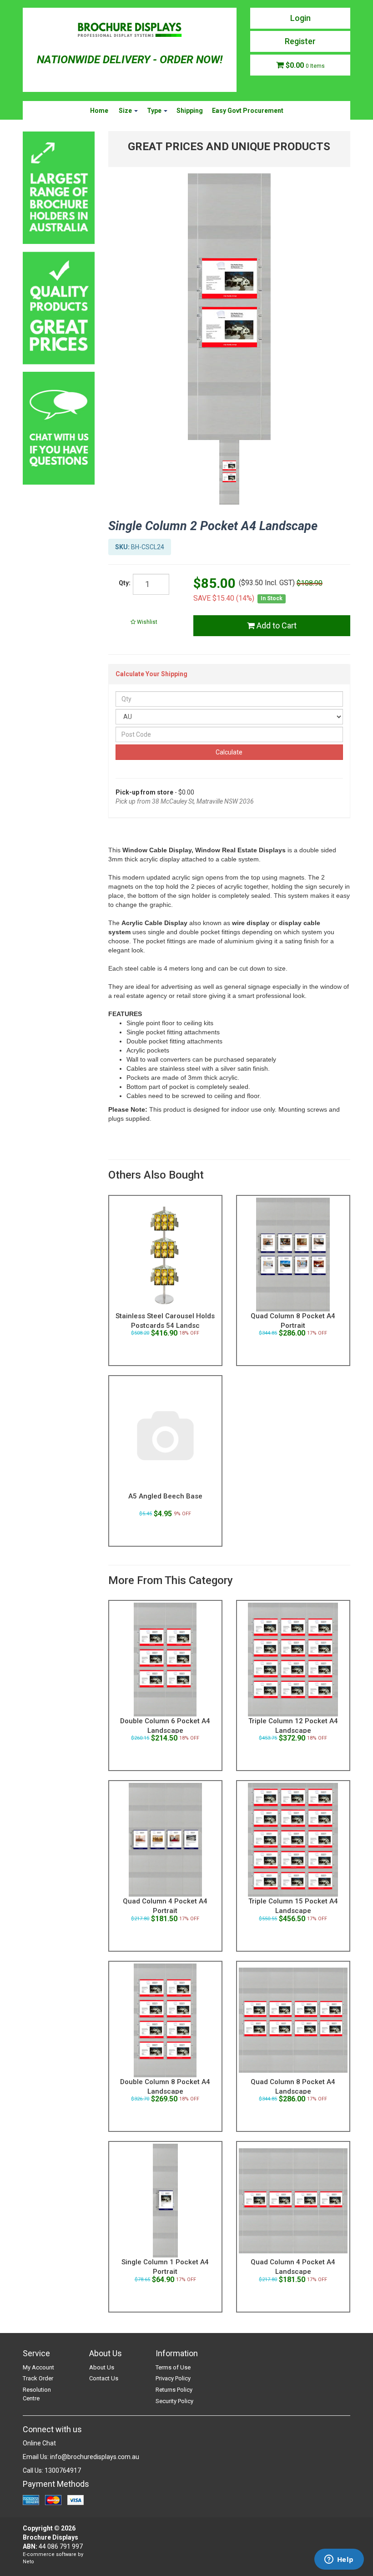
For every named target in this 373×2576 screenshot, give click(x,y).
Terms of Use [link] (173, 2367)
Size (126, 111)
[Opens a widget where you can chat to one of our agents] (339, 2560)
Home (99, 111)
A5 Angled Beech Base (165, 1496)
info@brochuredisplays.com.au (95, 2457)
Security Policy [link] (174, 2401)
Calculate (229, 752)
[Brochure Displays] (130, 31)
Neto (28, 2562)
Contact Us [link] (104, 2378)
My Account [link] (38, 2367)
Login (300, 18)
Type (155, 111)
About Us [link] (102, 2367)
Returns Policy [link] (174, 2390)
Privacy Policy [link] (173, 2378)
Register (300, 41)
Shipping (190, 111)
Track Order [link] (38, 2378)
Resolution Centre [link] (37, 2394)
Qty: (125, 583)
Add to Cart (276, 625)
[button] (144, 622)
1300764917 (63, 2470)
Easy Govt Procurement (248, 111)
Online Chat (39, 2443)
